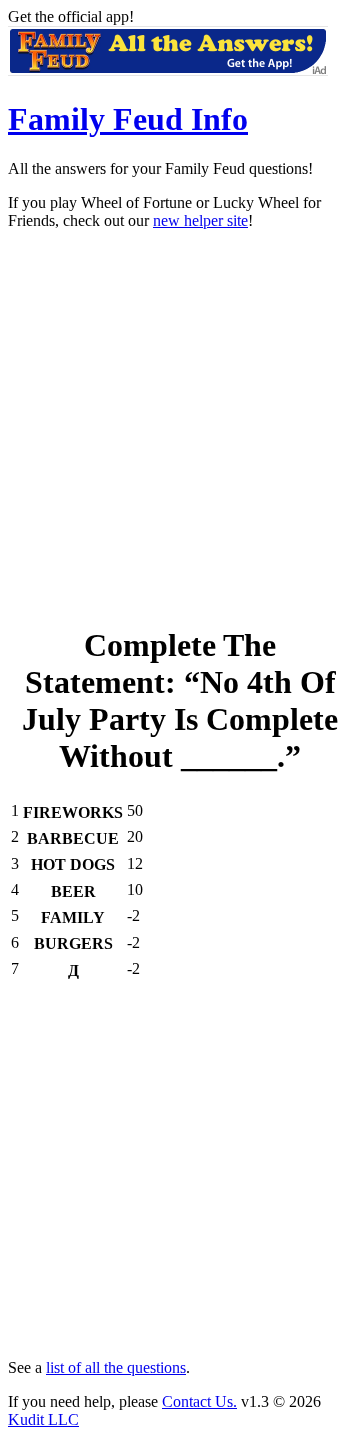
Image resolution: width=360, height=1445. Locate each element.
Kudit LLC (43, 1419)
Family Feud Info (128, 119)
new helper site (200, 220)
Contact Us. (199, 1401)
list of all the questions (116, 1367)
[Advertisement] (180, 426)
